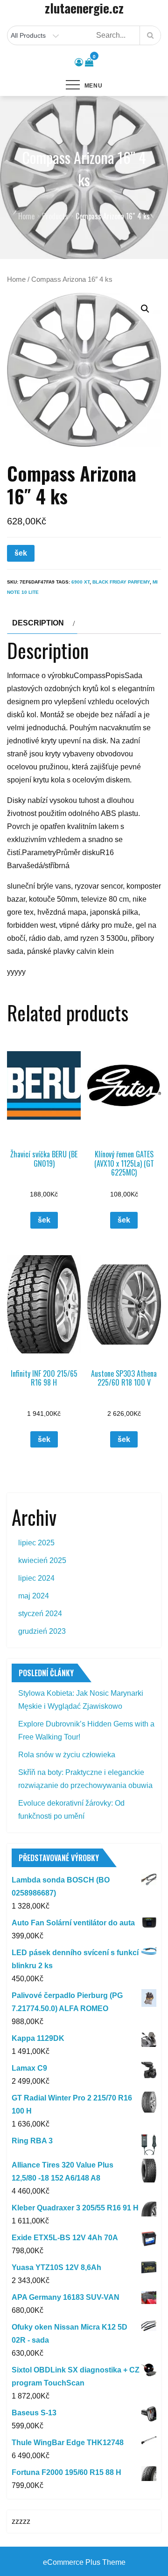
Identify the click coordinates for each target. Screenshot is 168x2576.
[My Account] (79, 62)
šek (21, 553)
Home (16, 279)
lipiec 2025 (36, 1543)
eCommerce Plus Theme (84, 2562)
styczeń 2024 (40, 1614)
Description (38, 623)
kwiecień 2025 (42, 1560)
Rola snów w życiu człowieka (67, 1755)
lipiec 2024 (36, 1578)
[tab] (42, 623)
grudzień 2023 (42, 1631)
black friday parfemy (121, 582)
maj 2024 (34, 1596)
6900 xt (80, 582)
